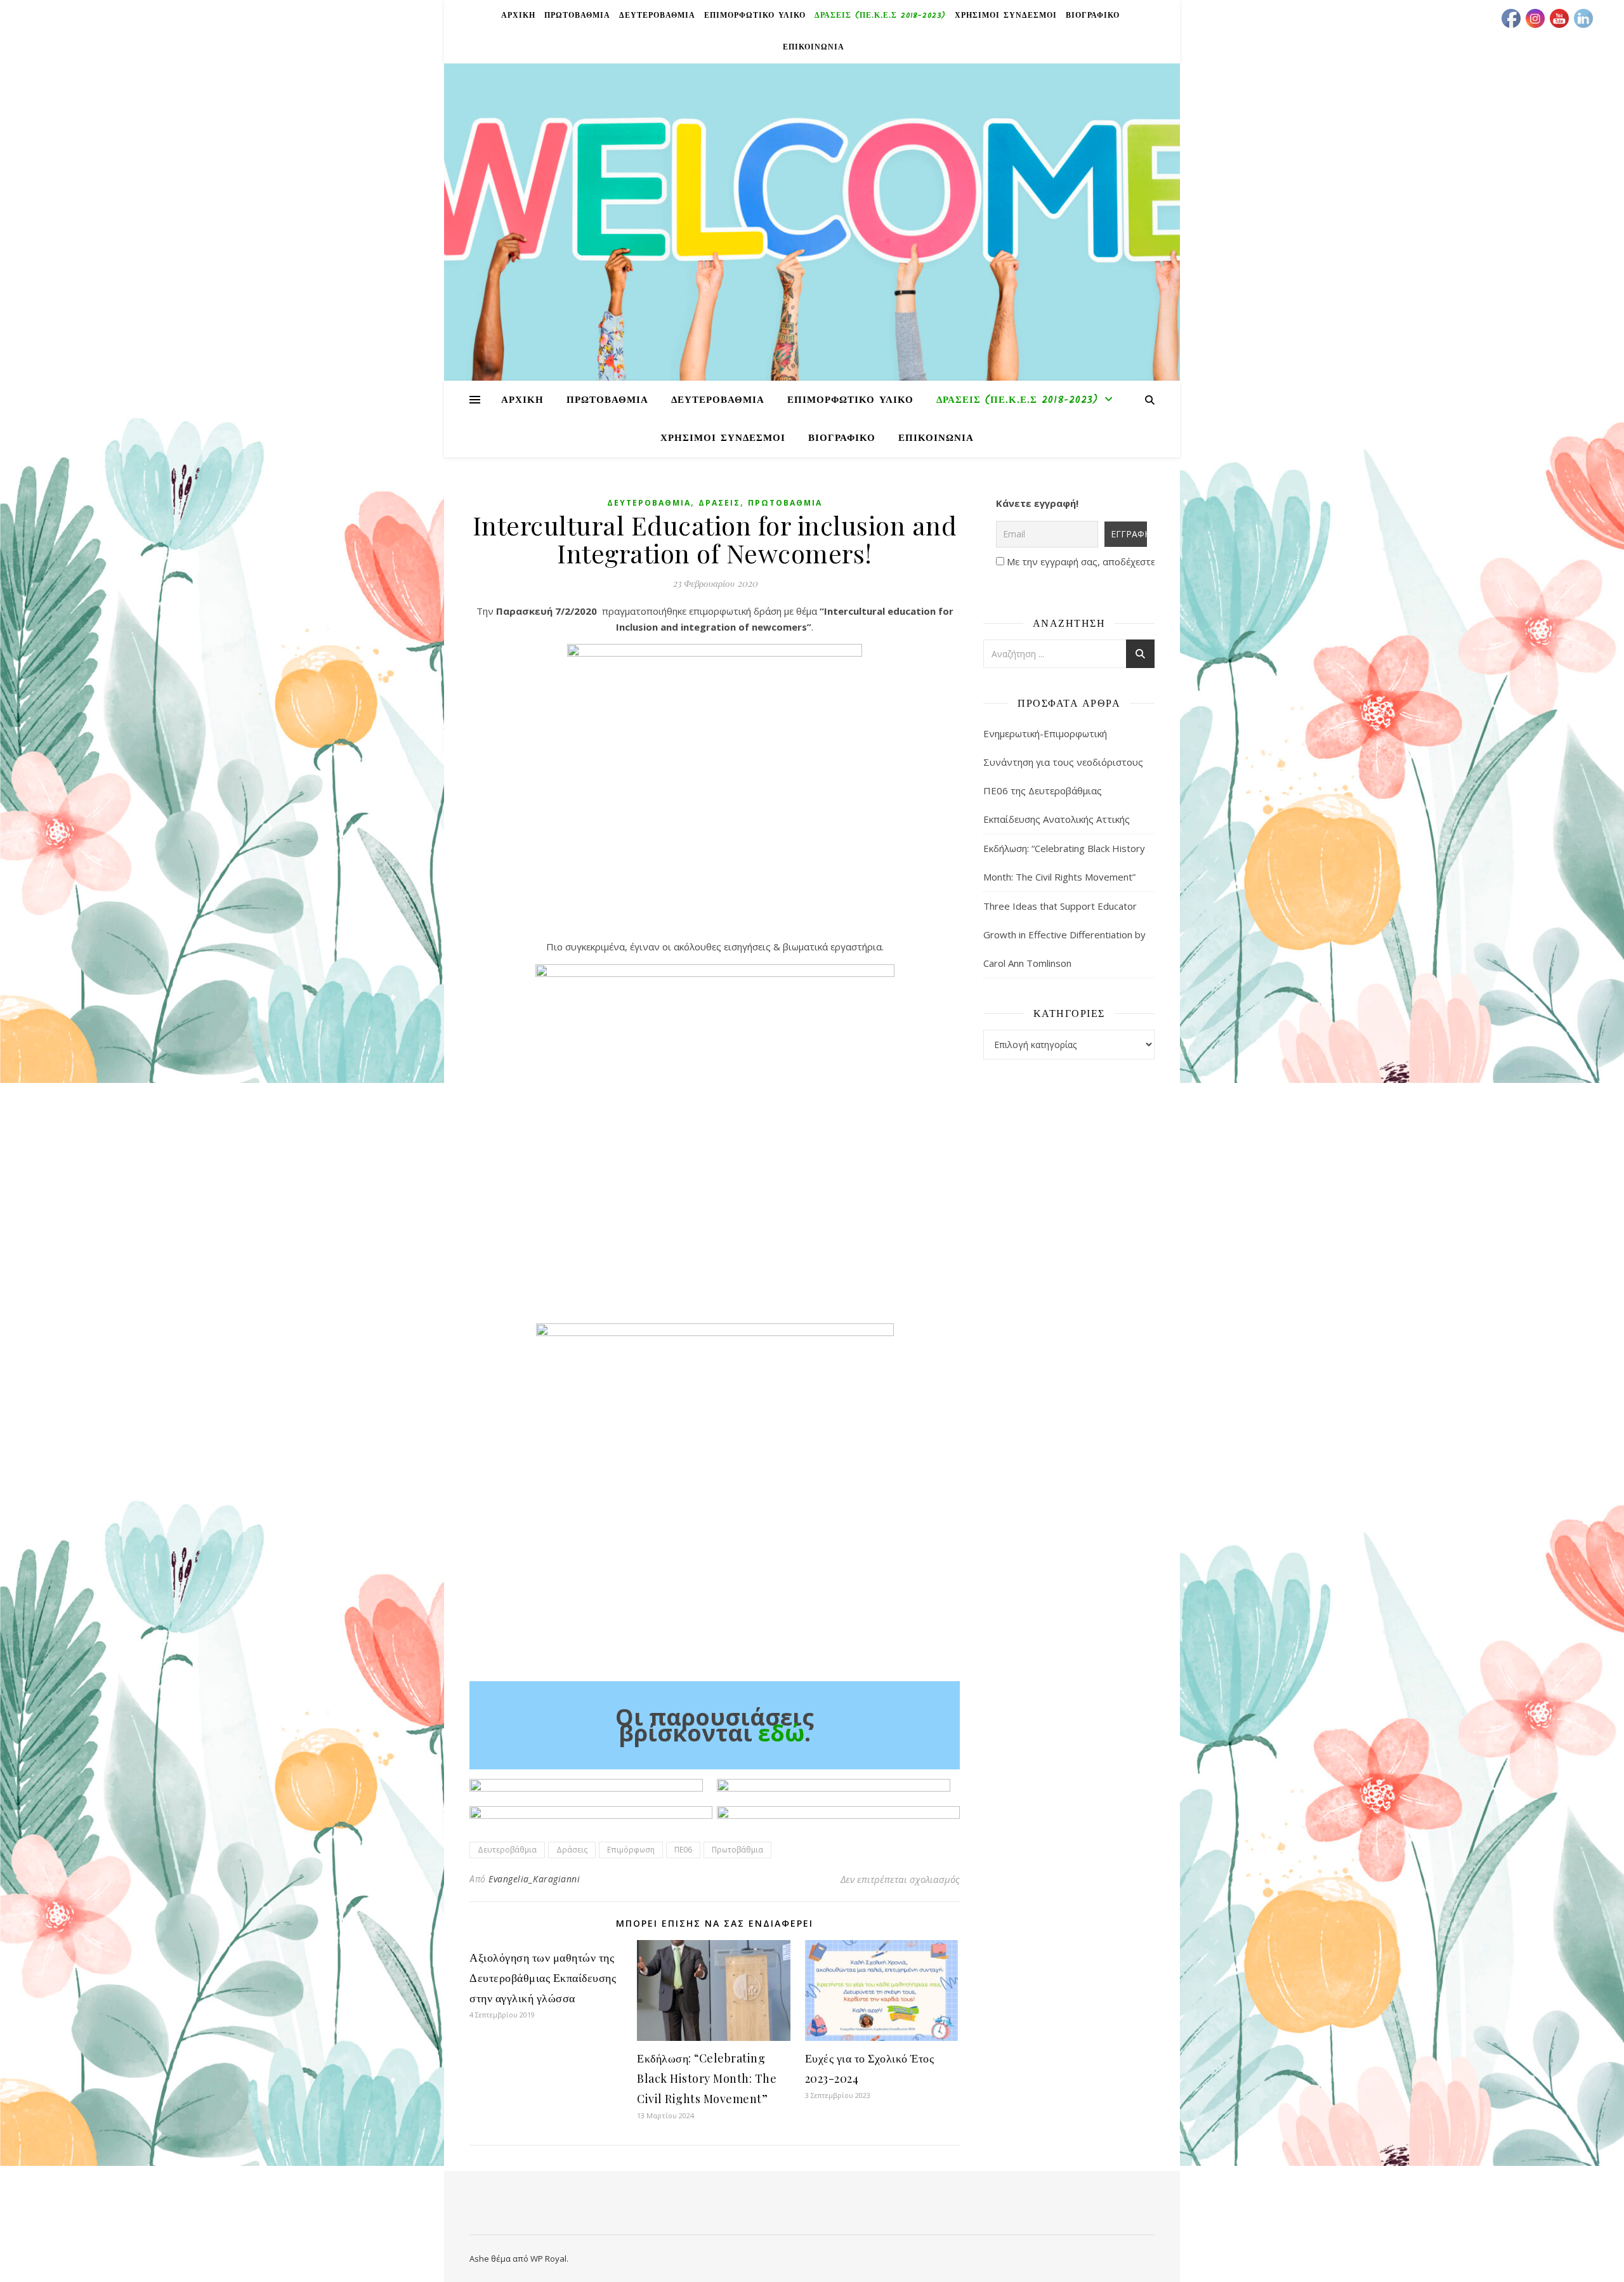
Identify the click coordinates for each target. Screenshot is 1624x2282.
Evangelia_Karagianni (534, 1879)
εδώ (781, 1733)
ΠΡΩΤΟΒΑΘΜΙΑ (577, 16)
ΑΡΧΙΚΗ (518, 16)
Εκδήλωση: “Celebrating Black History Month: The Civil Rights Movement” (707, 2078)
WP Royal (548, 2259)
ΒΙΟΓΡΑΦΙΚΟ (1093, 16)
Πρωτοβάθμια (785, 503)
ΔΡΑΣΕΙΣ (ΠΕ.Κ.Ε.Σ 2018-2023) (880, 16)
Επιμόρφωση (631, 1850)
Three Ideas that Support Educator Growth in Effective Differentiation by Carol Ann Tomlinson (1064, 934)
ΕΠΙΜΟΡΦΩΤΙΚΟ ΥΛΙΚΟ (755, 16)
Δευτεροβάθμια (649, 503)
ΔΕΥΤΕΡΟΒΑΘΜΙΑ (657, 16)
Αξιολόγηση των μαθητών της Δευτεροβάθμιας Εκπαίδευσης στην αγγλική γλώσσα (543, 1977)
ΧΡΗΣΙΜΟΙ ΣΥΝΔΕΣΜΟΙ (1006, 16)
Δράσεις (719, 503)
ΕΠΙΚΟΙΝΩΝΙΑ (814, 47)
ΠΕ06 (683, 1850)
